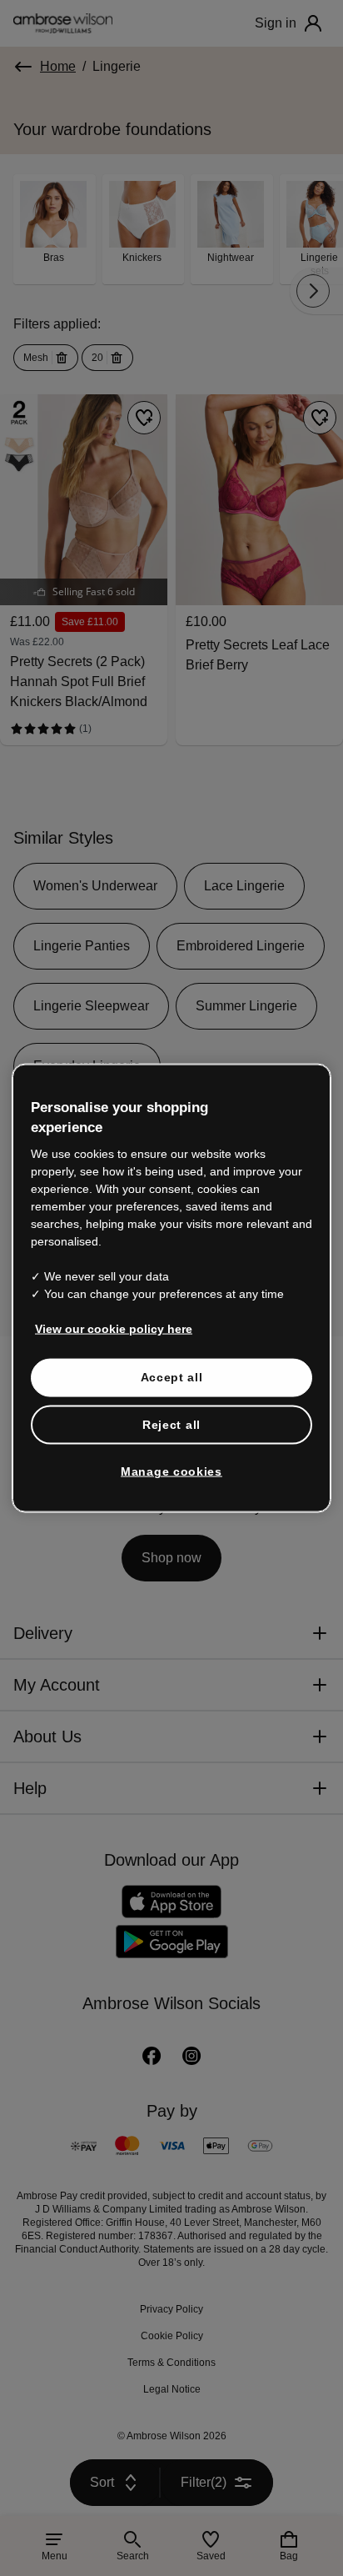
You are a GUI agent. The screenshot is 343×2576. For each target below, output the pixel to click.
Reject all (172, 1406)
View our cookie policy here (107, 1310)
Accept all (172, 1358)
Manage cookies (171, 1453)
